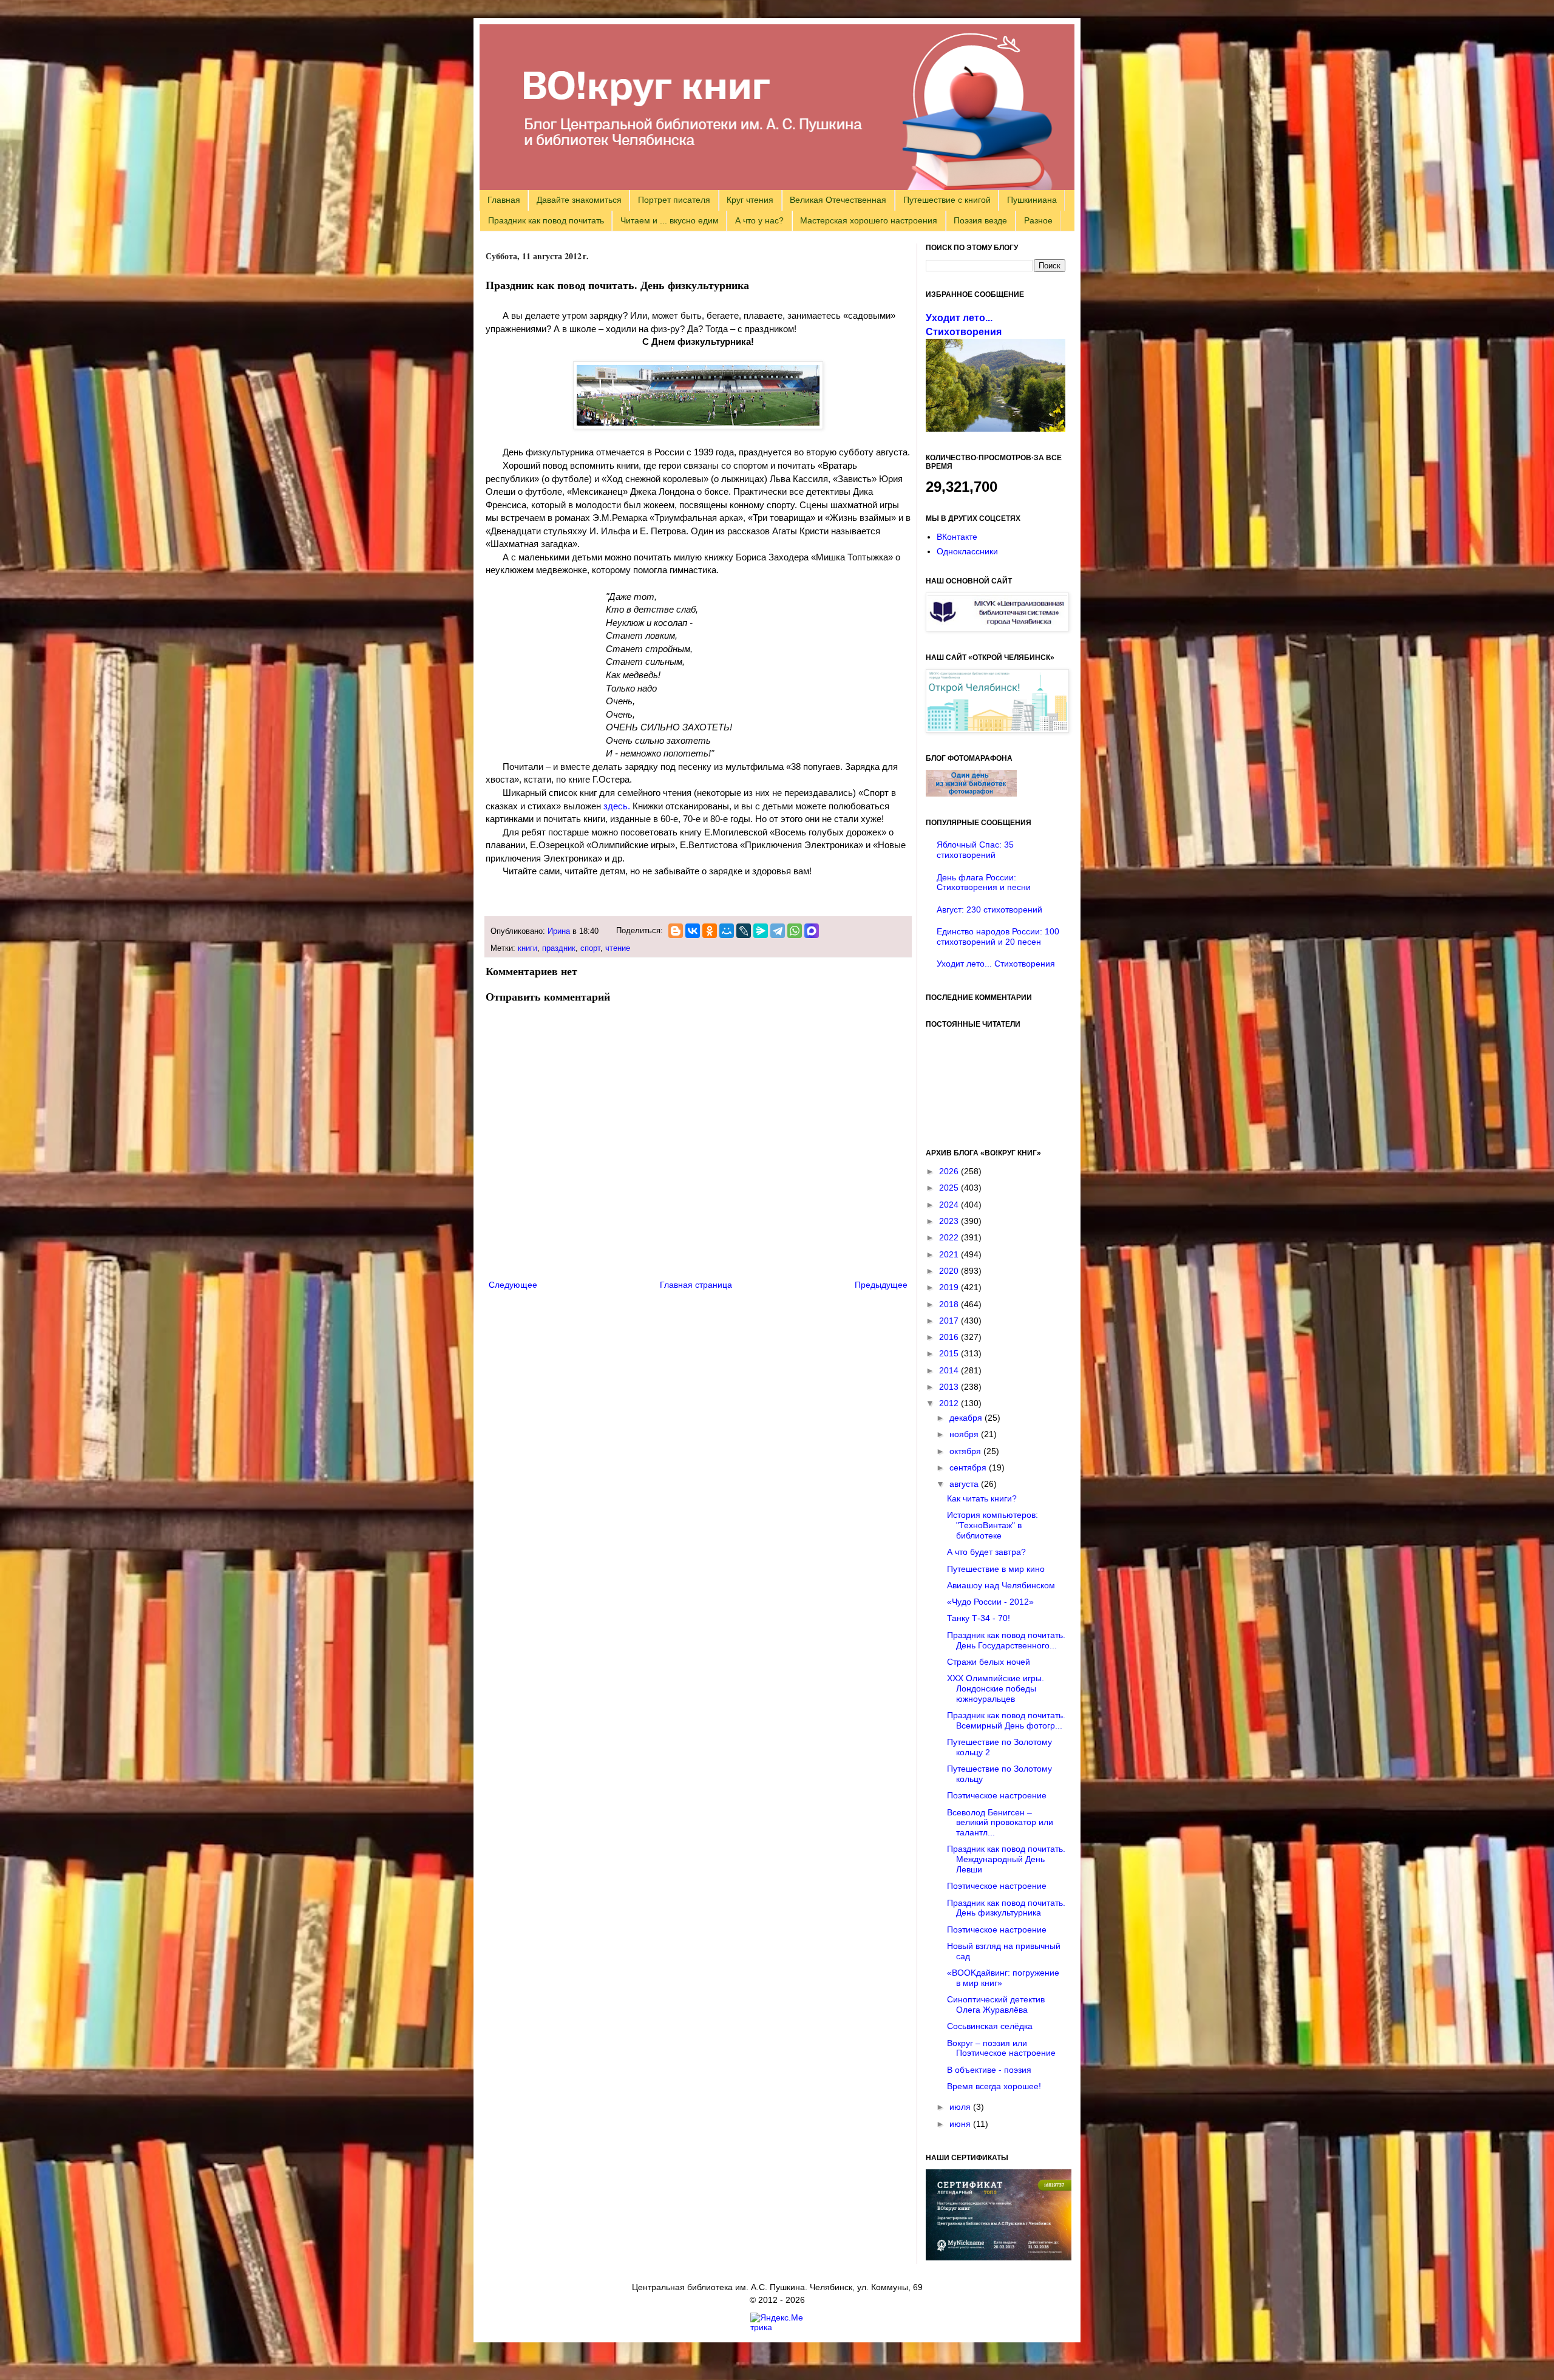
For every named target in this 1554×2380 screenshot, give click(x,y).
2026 (950, 1171)
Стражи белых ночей (989, 1662)
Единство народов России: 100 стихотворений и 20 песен (998, 937)
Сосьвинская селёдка (990, 2026)
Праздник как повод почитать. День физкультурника (1006, 1908)
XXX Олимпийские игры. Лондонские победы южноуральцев (996, 1688)
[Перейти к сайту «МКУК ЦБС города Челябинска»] (997, 628)
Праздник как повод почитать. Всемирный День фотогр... (1006, 1720)
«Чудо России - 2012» (990, 1602)
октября (966, 1451)
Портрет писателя (674, 200)
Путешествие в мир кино (996, 1569)
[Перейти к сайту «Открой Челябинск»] (997, 730)
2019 (950, 1287)
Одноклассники (967, 551)
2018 (950, 1304)
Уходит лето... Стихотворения (996, 964)
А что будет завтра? (986, 1552)
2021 (950, 1254)
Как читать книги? (982, 1498)
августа (965, 1484)
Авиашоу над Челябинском (1001, 1585)
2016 (950, 1337)
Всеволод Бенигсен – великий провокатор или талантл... (1000, 1823)
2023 (950, 1221)
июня (961, 2124)
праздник (559, 948)
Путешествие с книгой (947, 200)
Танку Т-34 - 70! (979, 1618)
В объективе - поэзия (989, 2070)
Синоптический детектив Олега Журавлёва (996, 2004)
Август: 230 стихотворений (989, 909)
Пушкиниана (1032, 200)
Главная (504, 200)
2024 (950, 1205)
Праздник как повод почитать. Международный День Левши (1006, 1859)
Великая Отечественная (838, 200)
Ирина (559, 931)
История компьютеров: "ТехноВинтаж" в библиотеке (992, 1525)
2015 (950, 1353)
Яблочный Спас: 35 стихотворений (975, 850)
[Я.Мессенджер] (761, 931)
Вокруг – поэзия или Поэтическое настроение (1001, 2048)
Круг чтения (750, 200)
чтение (618, 948)
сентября (969, 1467)
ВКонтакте (957, 537)
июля (961, 2107)
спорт (590, 948)
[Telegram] (778, 931)
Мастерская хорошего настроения (869, 220)
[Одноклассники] (710, 931)
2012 (950, 1403)
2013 (950, 1387)
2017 (950, 1321)
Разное (1038, 220)
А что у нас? (759, 220)
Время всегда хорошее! (994, 2086)
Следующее (513, 1285)
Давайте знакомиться (579, 200)
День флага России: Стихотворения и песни (984, 882)
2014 (950, 1370)
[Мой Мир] (727, 931)
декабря (967, 1418)
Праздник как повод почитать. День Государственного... (1006, 1640)
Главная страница (696, 1285)
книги (528, 948)
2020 (950, 1271)
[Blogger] (676, 931)
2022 (950, 1237)
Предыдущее (881, 1285)
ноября (965, 1434)
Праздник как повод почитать (546, 220)
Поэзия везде (980, 220)
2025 (950, 1188)
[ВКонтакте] (693, 931)
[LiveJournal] (744, 931)
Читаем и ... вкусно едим (670, 220)
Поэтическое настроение (997, 1795)
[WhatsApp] (795, 931)
